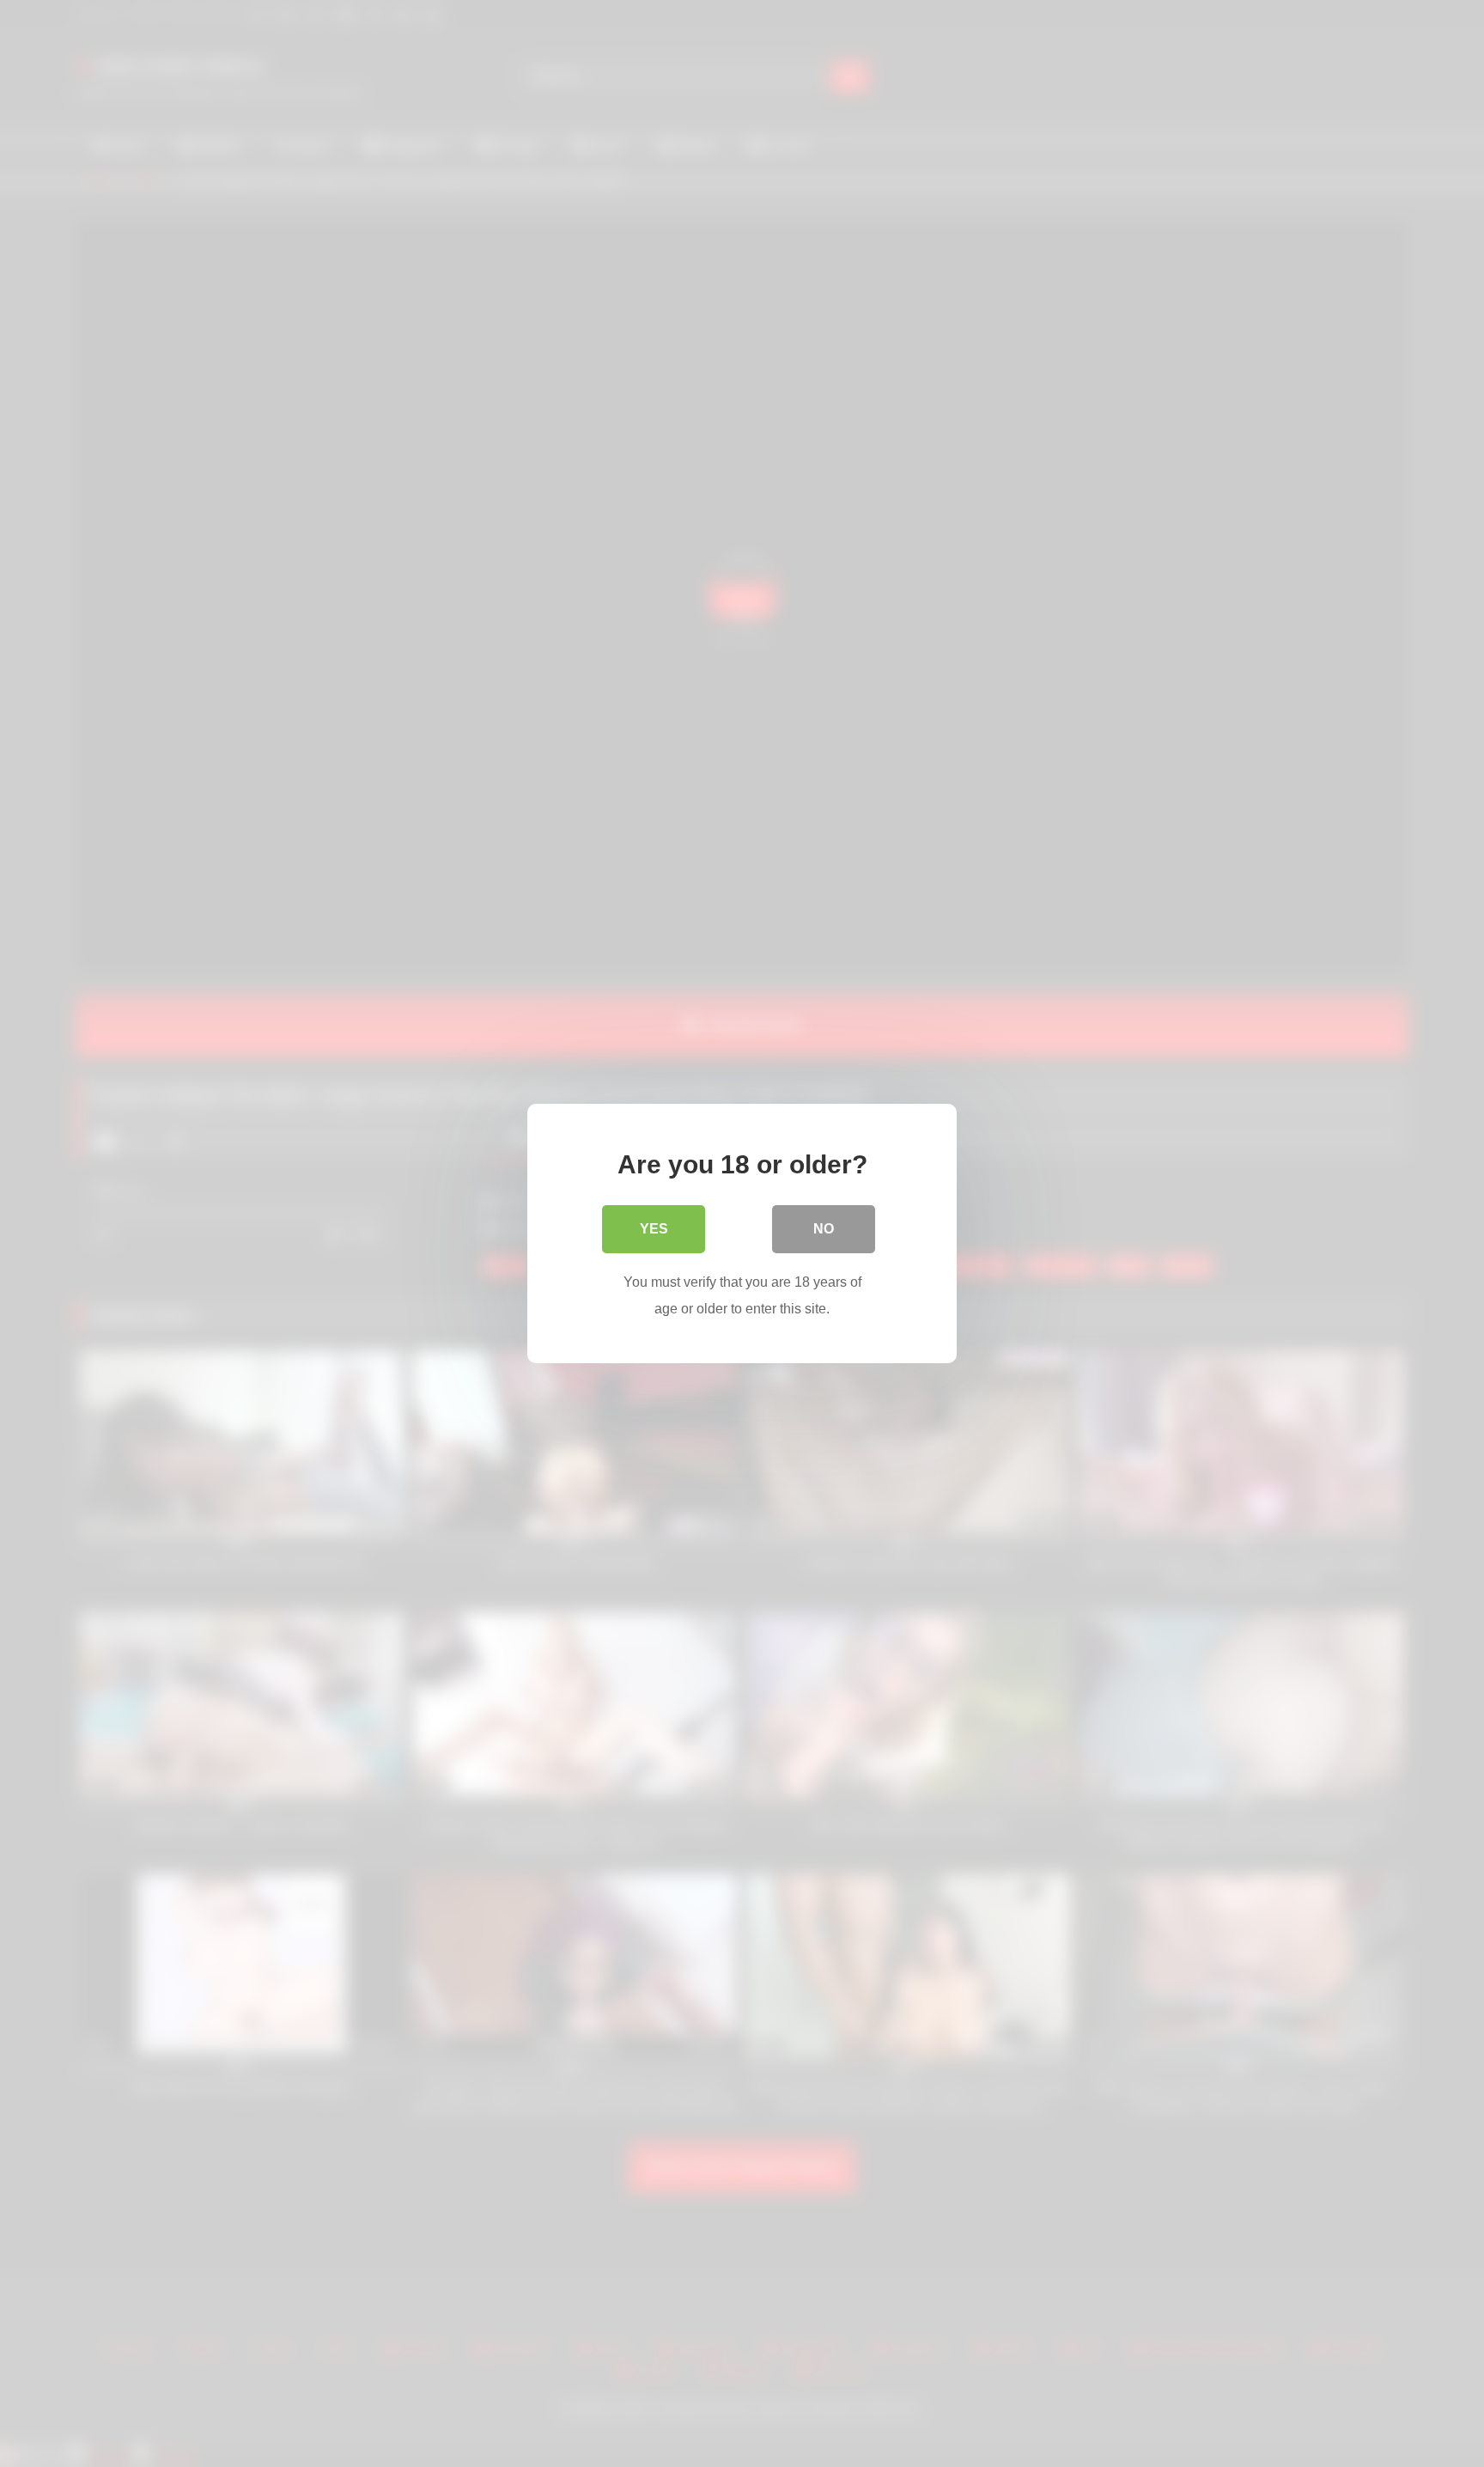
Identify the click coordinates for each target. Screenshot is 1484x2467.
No (824, 1229)
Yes (654, 1229)
